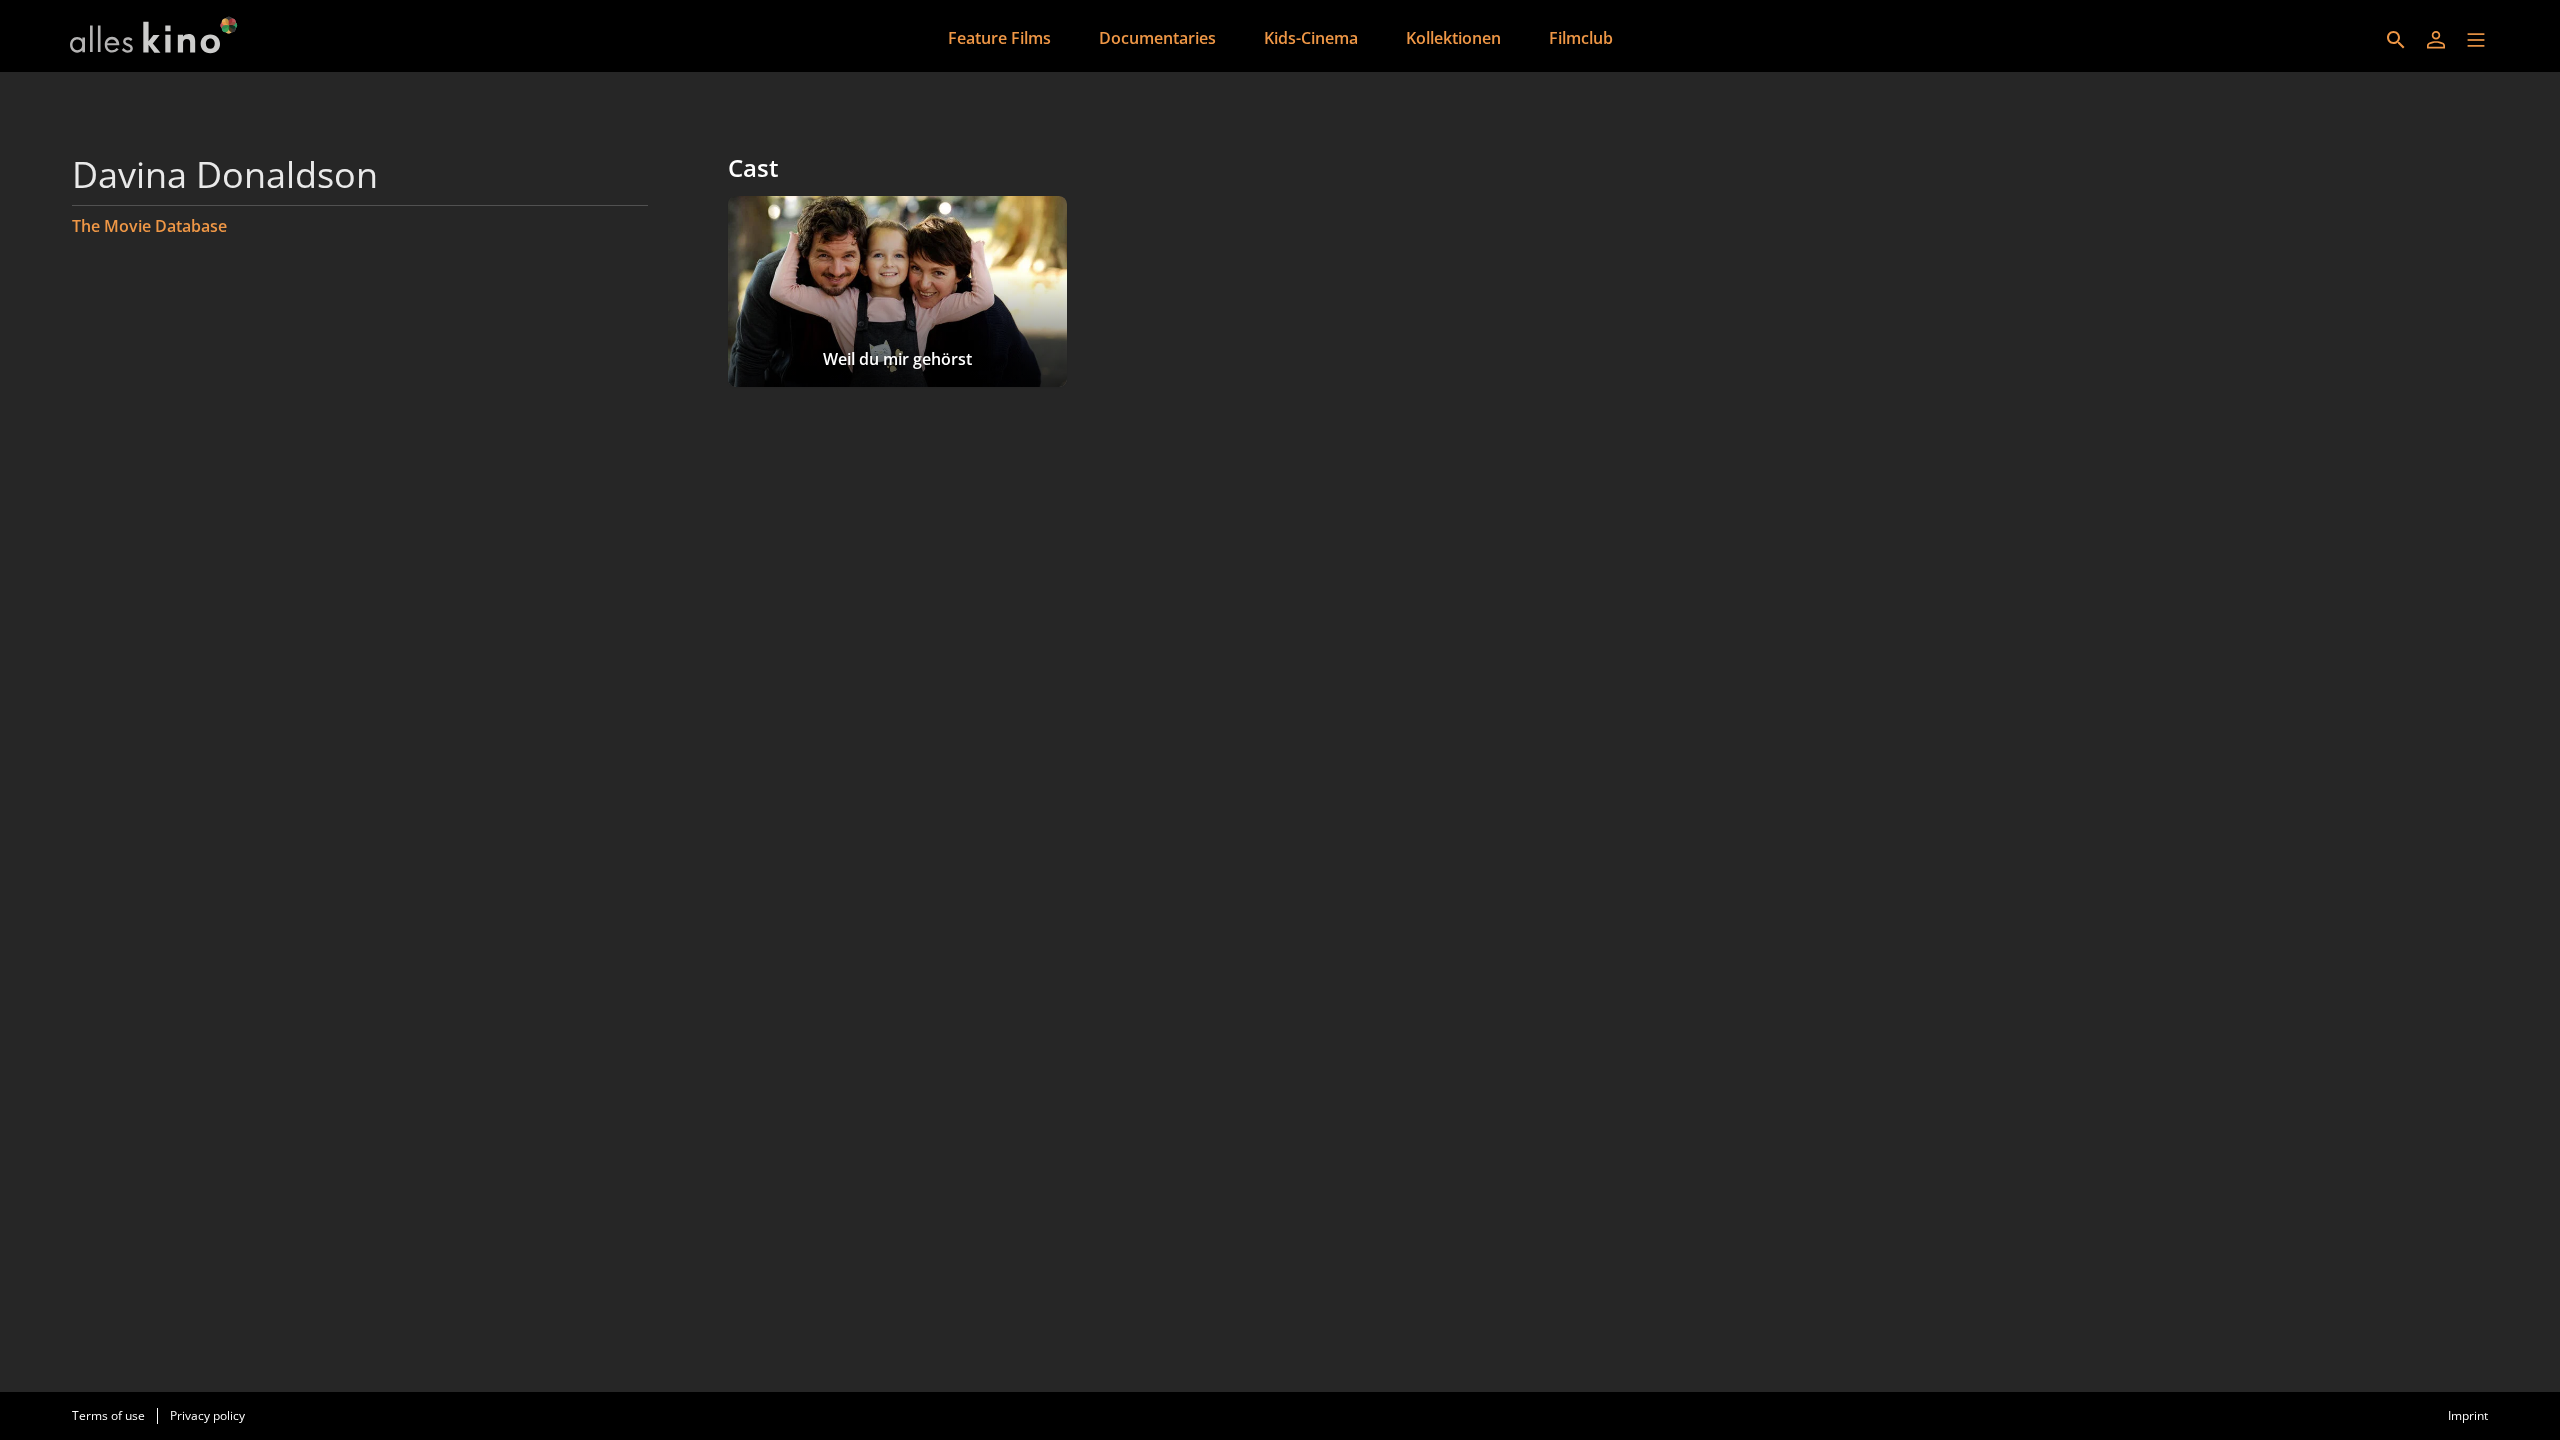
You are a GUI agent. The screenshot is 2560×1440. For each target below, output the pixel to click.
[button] (2476, 40)
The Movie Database (149, 226)
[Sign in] (2436, 40)
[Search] (2396, 40)
